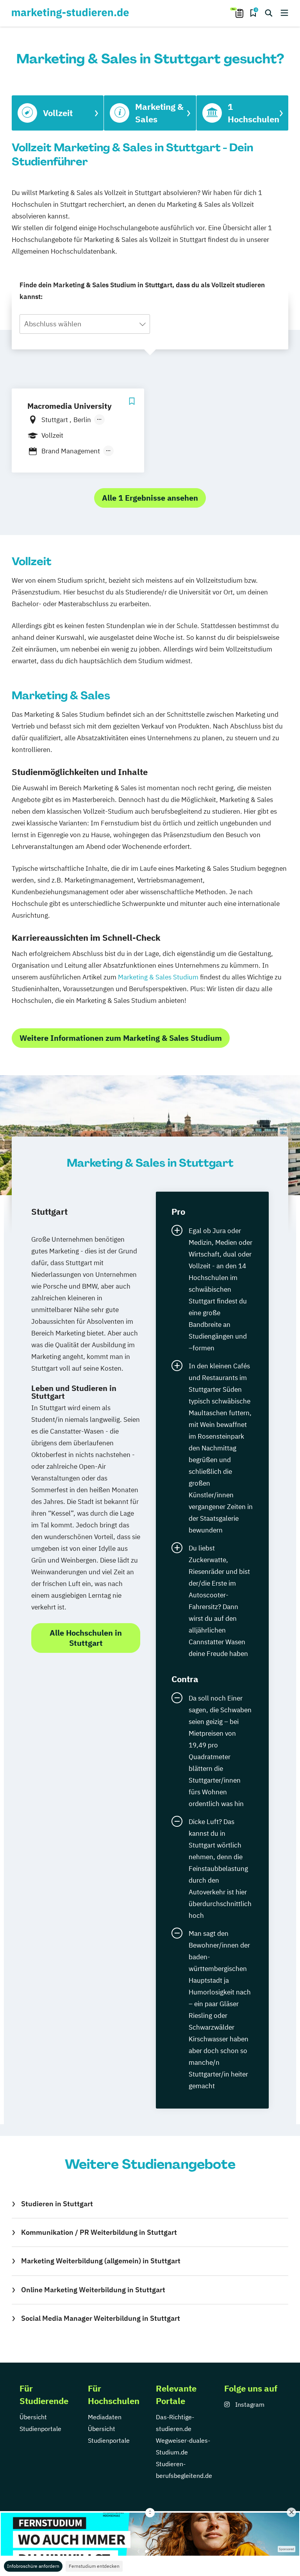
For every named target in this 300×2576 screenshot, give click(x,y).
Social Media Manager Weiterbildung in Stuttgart (101, 2318)
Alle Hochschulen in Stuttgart (86, 1638)
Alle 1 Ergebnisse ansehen (150, 498)
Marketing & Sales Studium (158, 977)
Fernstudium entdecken (94, 2566)
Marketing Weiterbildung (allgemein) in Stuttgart (101, 2261)
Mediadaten (105, 2417)
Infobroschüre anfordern (33, 2566)
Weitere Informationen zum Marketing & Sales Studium (121, 1038)
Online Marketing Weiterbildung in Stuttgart (93, 2290)
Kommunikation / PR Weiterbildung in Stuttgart (99, 2232)
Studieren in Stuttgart (57, 2204)
